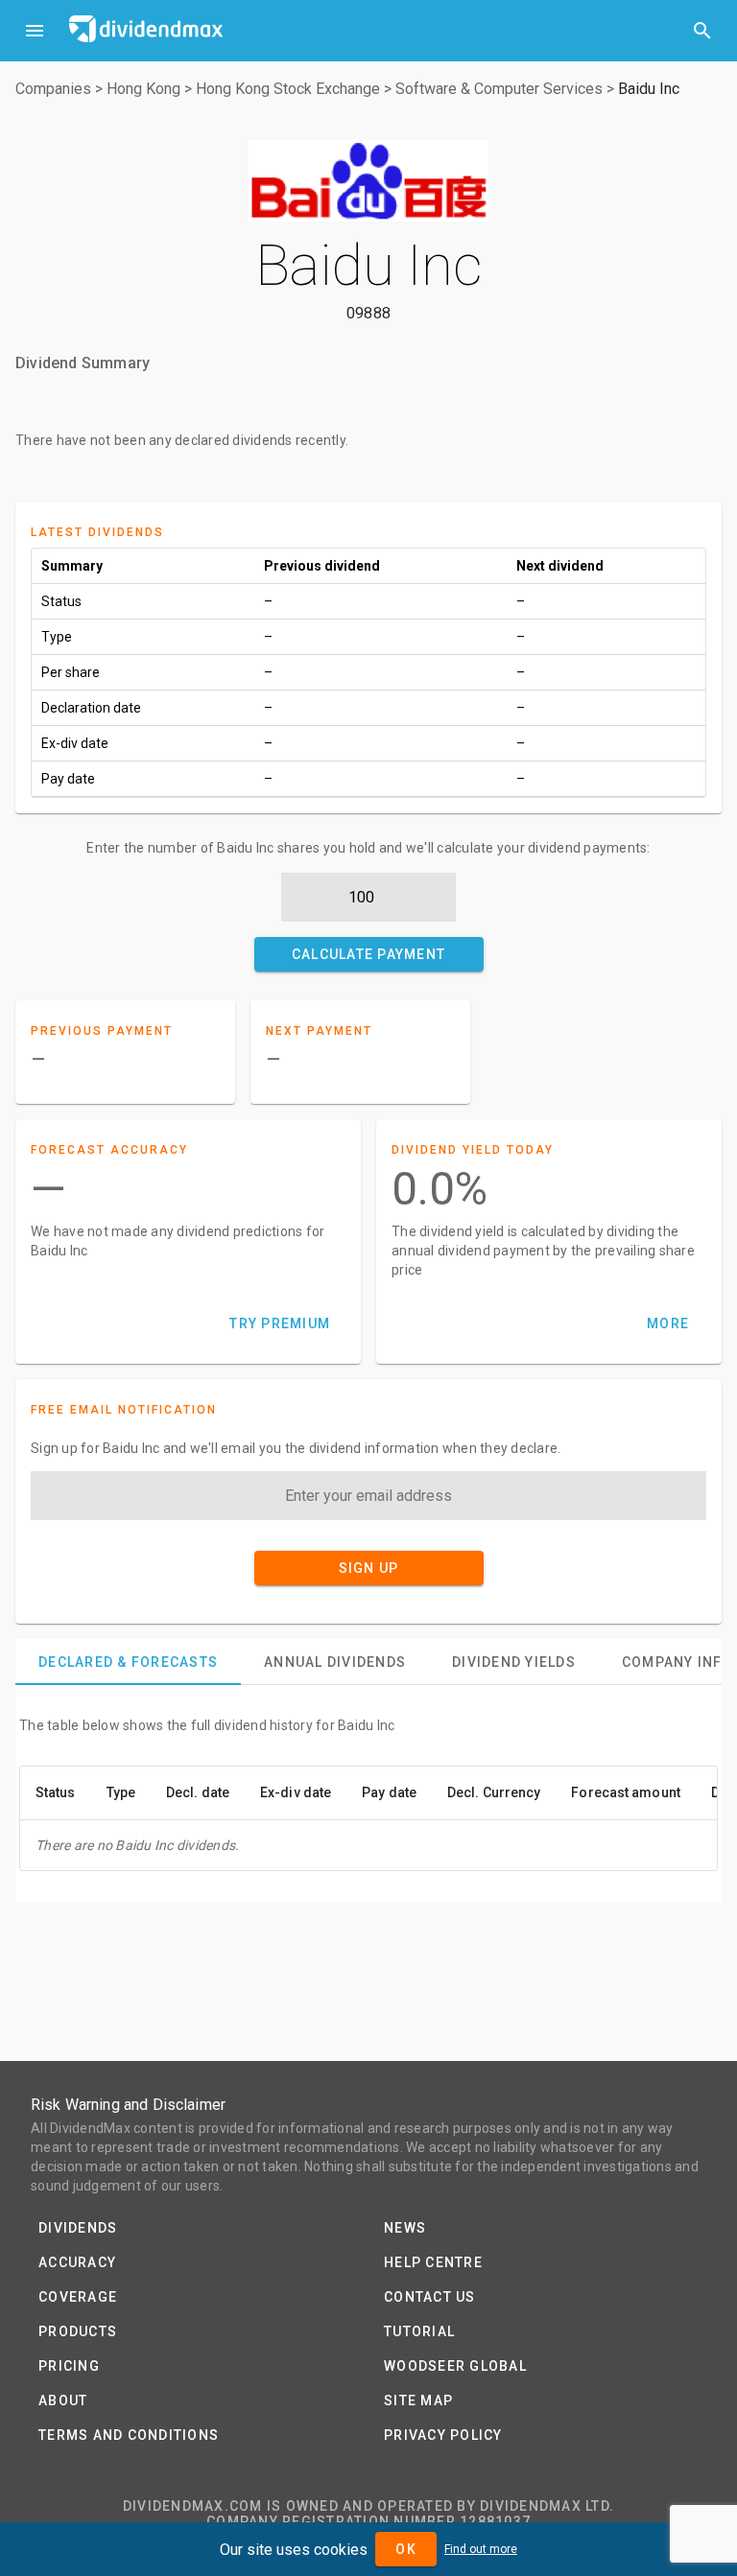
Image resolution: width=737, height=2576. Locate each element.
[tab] (128, 1662)
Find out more (481, 2549)
